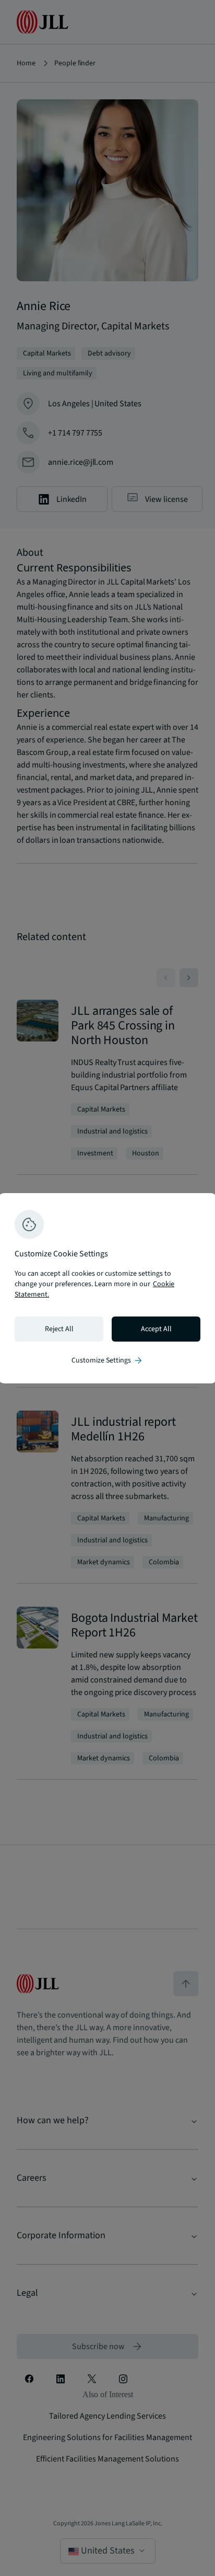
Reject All (59, 1329)
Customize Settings (107, 1360)
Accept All (156, 1329)
